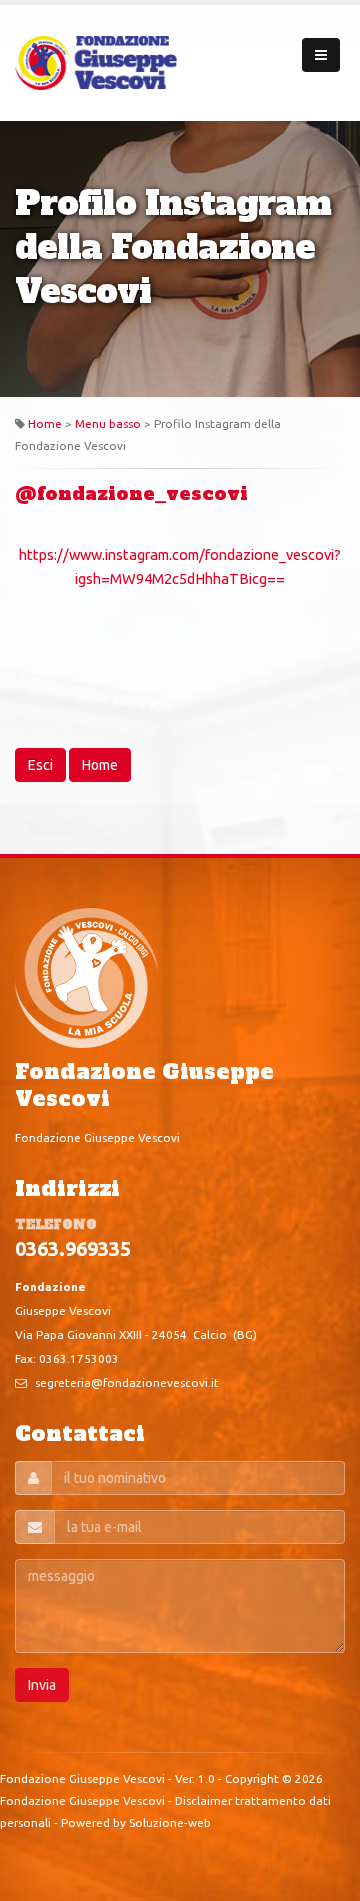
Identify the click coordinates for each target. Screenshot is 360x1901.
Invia (42, 1685)
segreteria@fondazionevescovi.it (127, 1382)
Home (45, 423)
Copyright (252, 1778)
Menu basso (108, 423)
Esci (40, 765)
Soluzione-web (170, 1822)
